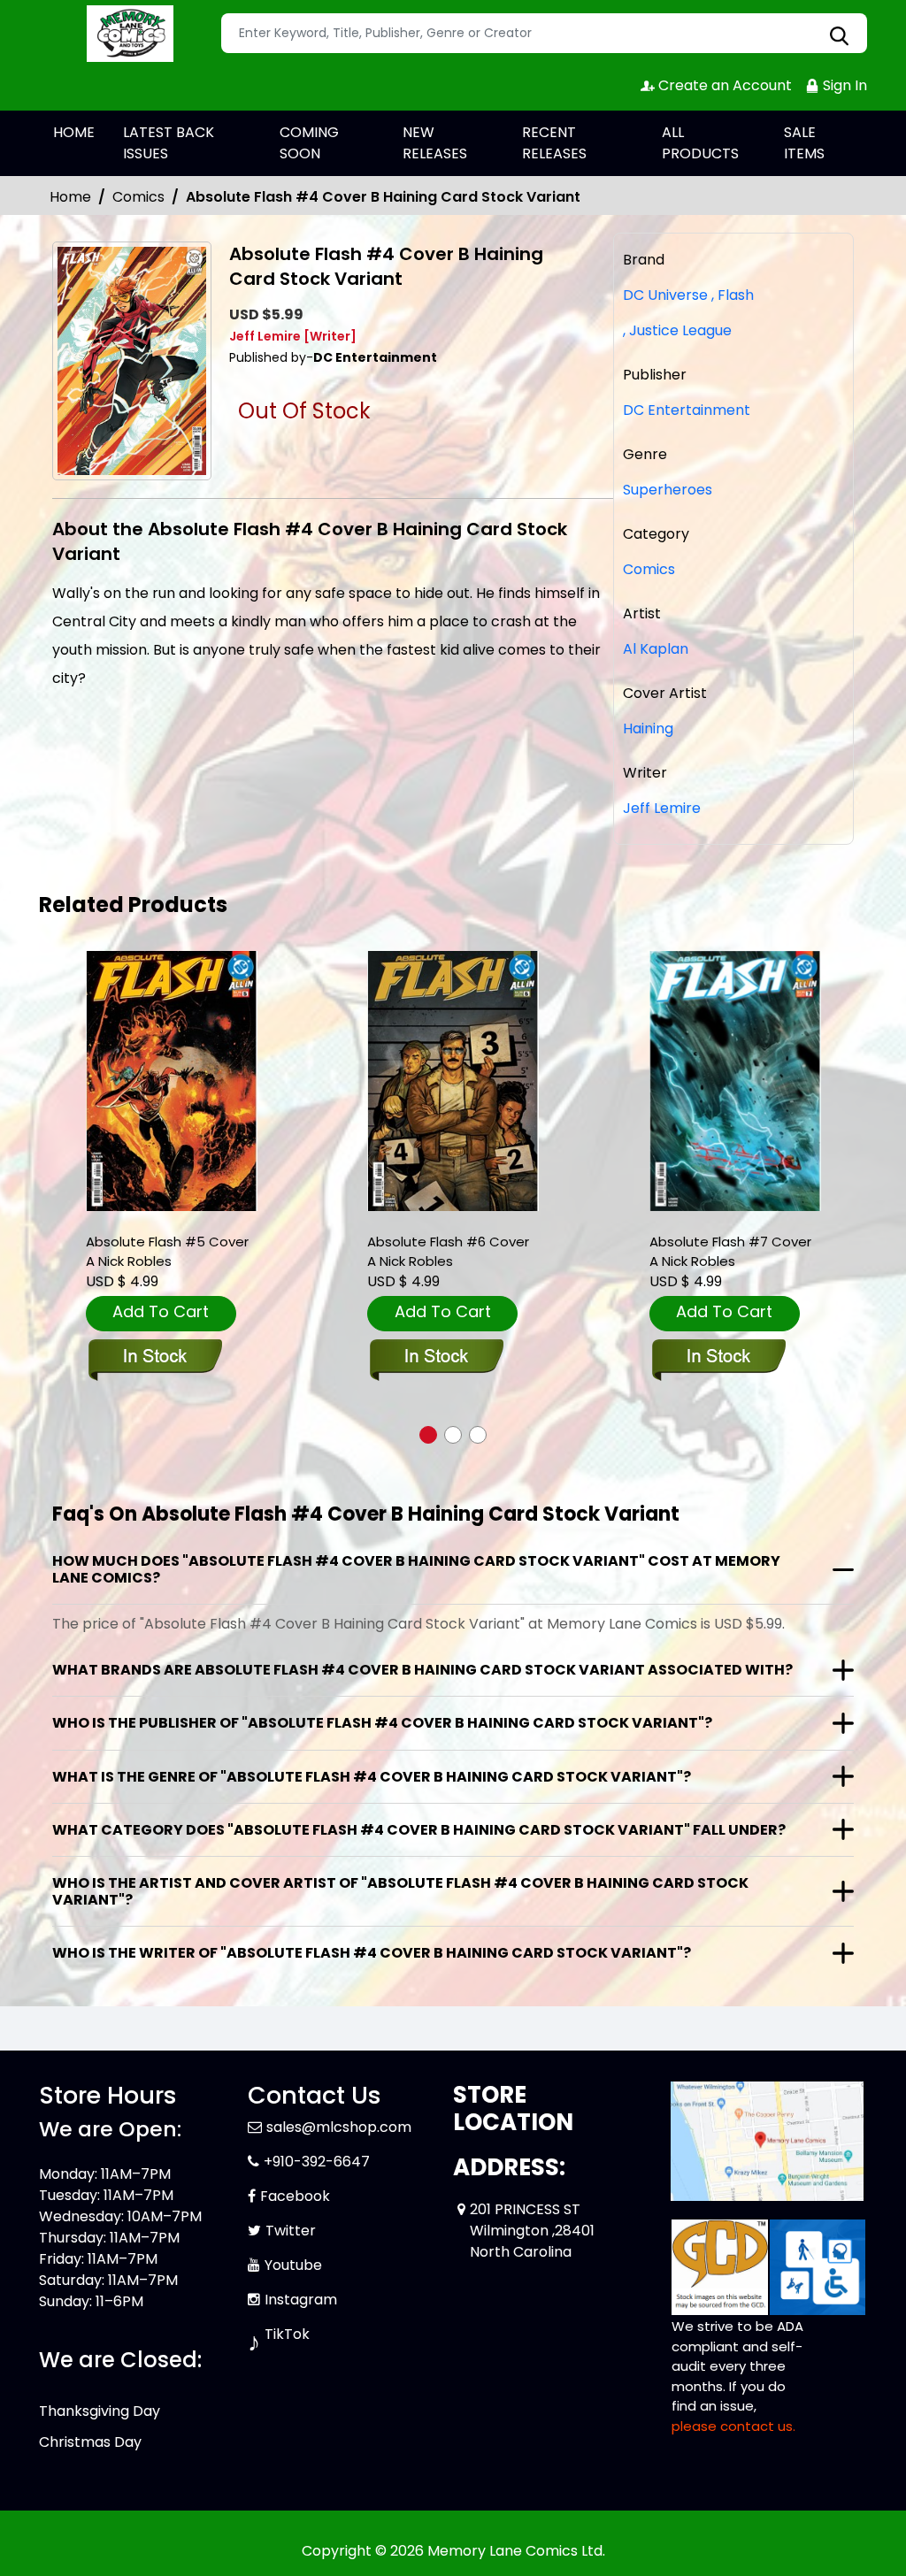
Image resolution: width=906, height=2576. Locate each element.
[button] (428, 1435)
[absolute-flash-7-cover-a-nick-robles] (735, 1081)
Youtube (293, 2265)
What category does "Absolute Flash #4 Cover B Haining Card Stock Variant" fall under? (419, 1830)
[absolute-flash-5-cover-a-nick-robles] (172, 1081)
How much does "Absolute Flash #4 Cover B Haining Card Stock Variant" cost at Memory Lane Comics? (416, 1569)
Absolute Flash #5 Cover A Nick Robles (167, 1251)
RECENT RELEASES (554, 143)
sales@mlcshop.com (339, 2127)
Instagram (301, 2300)
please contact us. (733, 2426)
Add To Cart (161, 1311)
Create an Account (723, 85)
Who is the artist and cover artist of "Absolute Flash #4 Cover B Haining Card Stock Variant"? (400, 1891)
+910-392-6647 (317, 2162)
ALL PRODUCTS (700, 143)
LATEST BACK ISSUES (169, 143)
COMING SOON (309, 143)
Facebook (295, 2196)
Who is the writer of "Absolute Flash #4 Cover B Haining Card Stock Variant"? (372, 1953)
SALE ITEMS (804, 143)
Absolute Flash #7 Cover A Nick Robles (730, 1251)
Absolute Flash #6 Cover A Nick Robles (448, 1251)
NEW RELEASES (435, 143)
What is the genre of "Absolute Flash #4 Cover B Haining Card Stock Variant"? (372, 1777)
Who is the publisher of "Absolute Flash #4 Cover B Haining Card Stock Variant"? (382, 1723)
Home (70, 197)
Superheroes (668, 490)
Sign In (843, 85)
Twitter (291, 2231)
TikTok (287, 2334)
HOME (74, 132)
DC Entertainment (687, 410)
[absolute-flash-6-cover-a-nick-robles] (453, 1081)
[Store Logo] (127, 34)
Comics (138, 197)
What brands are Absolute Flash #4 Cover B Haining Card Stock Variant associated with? (422, 1670)
